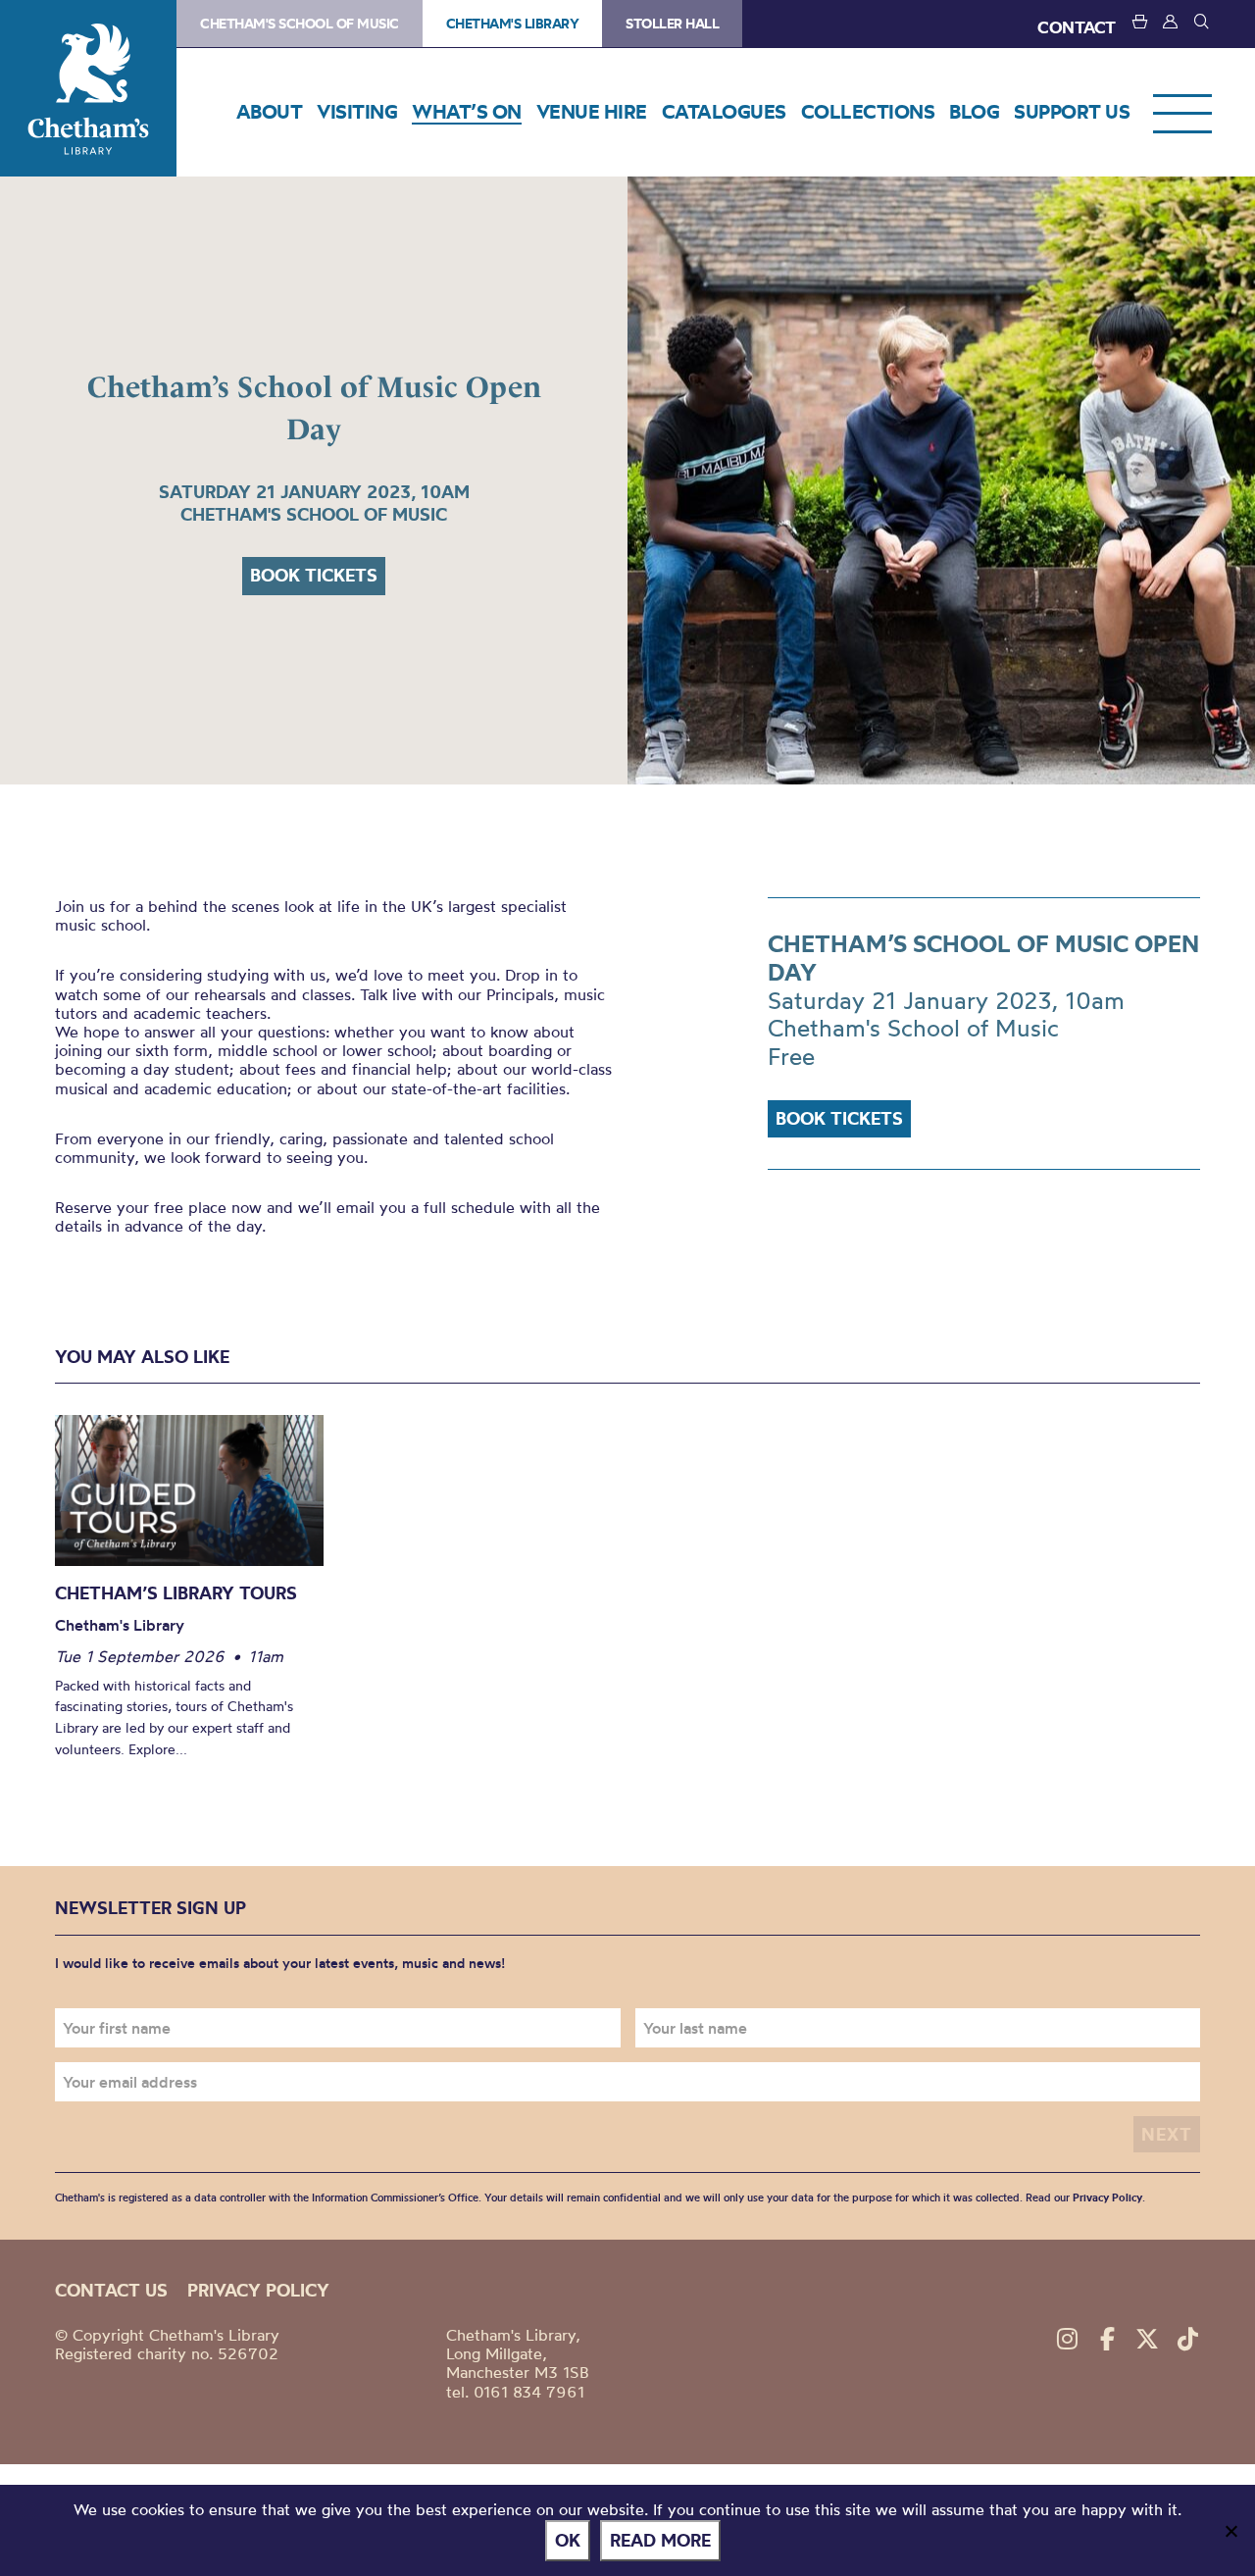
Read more (660, 2540)
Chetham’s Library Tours (176, 1593)
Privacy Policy (1107, 2197)
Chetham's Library (88, 88)
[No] (1230, 2531)
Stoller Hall (672, 24)
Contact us (111, 2290)
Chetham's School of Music (300, 24)
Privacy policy (258, 2290)
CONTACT (1077, 27)
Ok (568, 2540)
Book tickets (314, 575)
